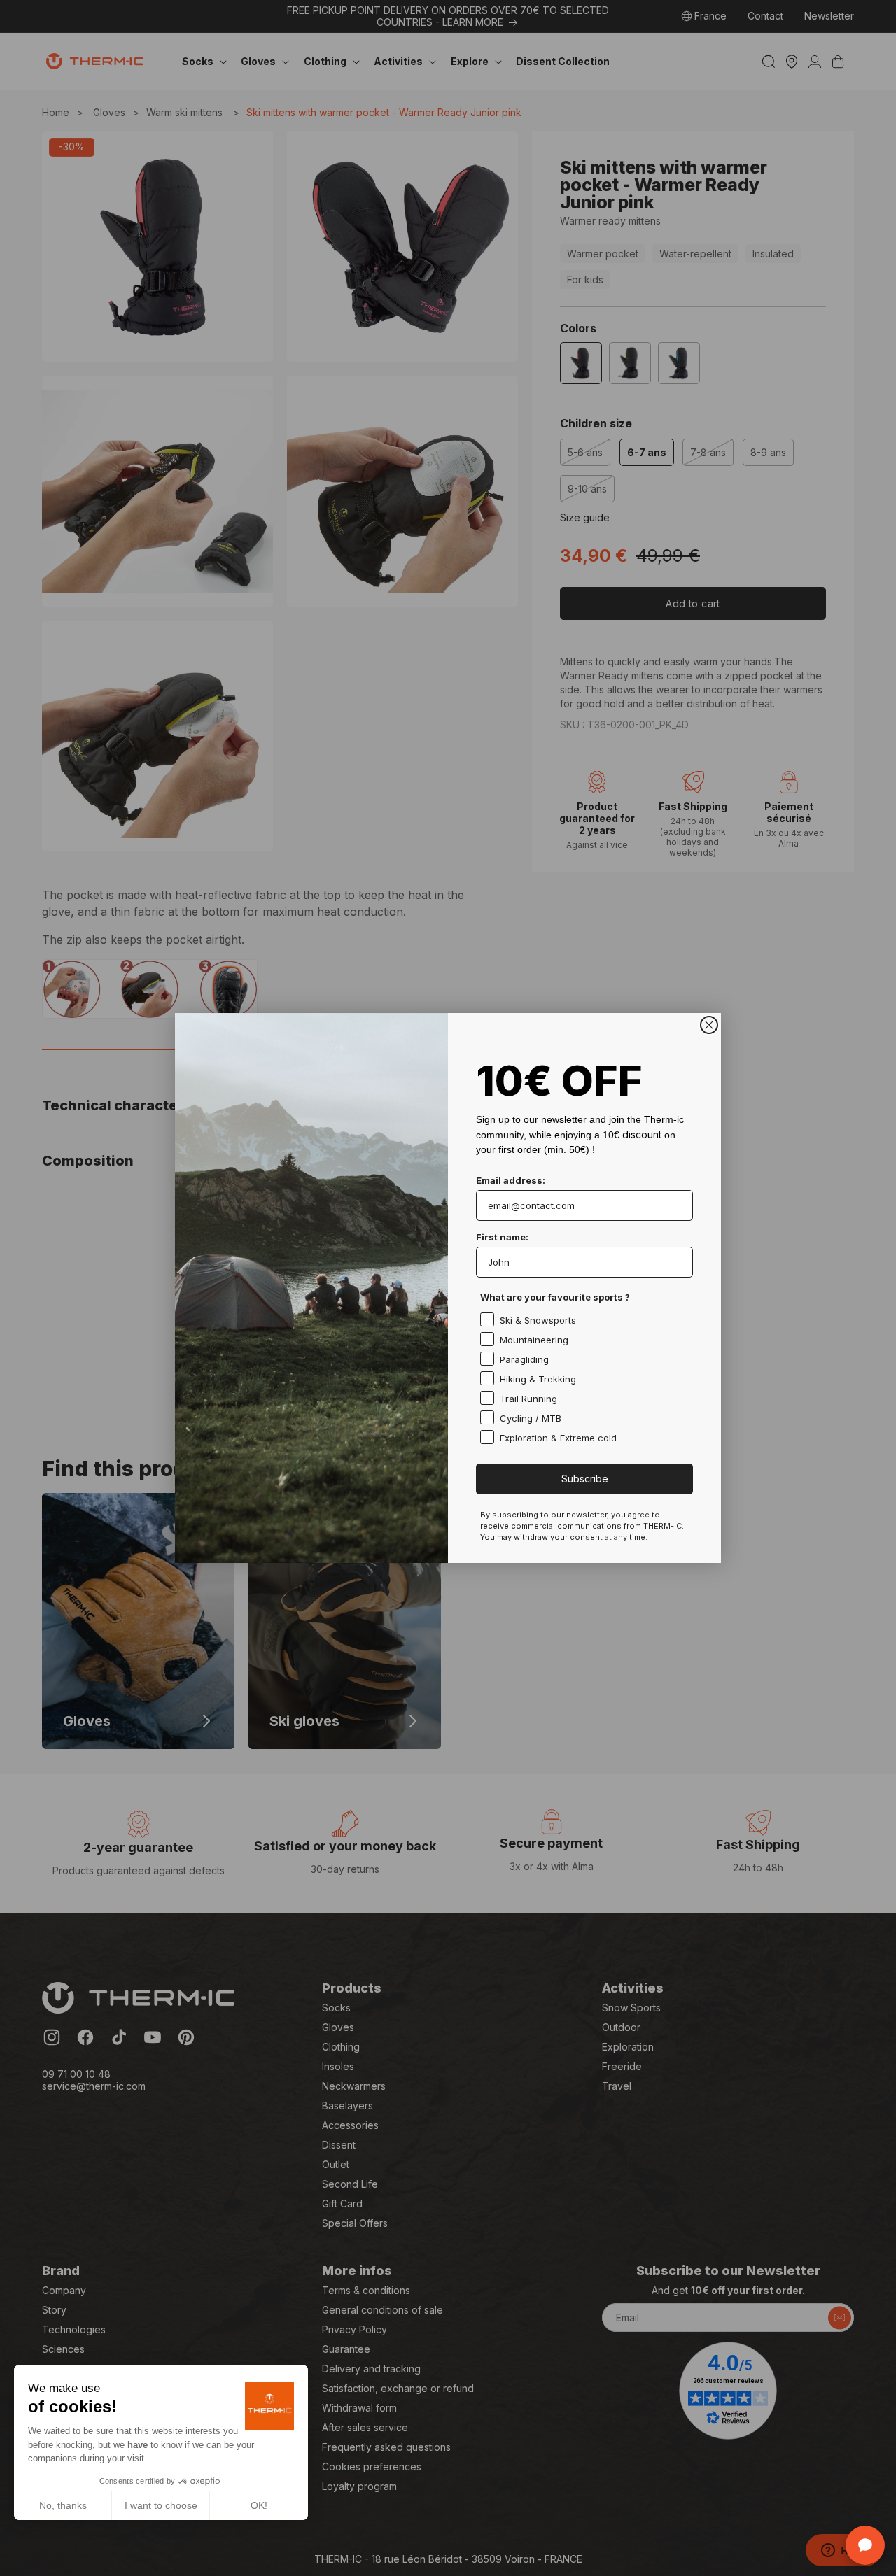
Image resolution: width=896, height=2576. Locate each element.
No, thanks (63, 2505)
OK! (259, 2505)
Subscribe (585, 1479)
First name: (502, 1237)
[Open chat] (865, 2545)
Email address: (511, 1180)
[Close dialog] (709, 1025)
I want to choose (161, 2505)
